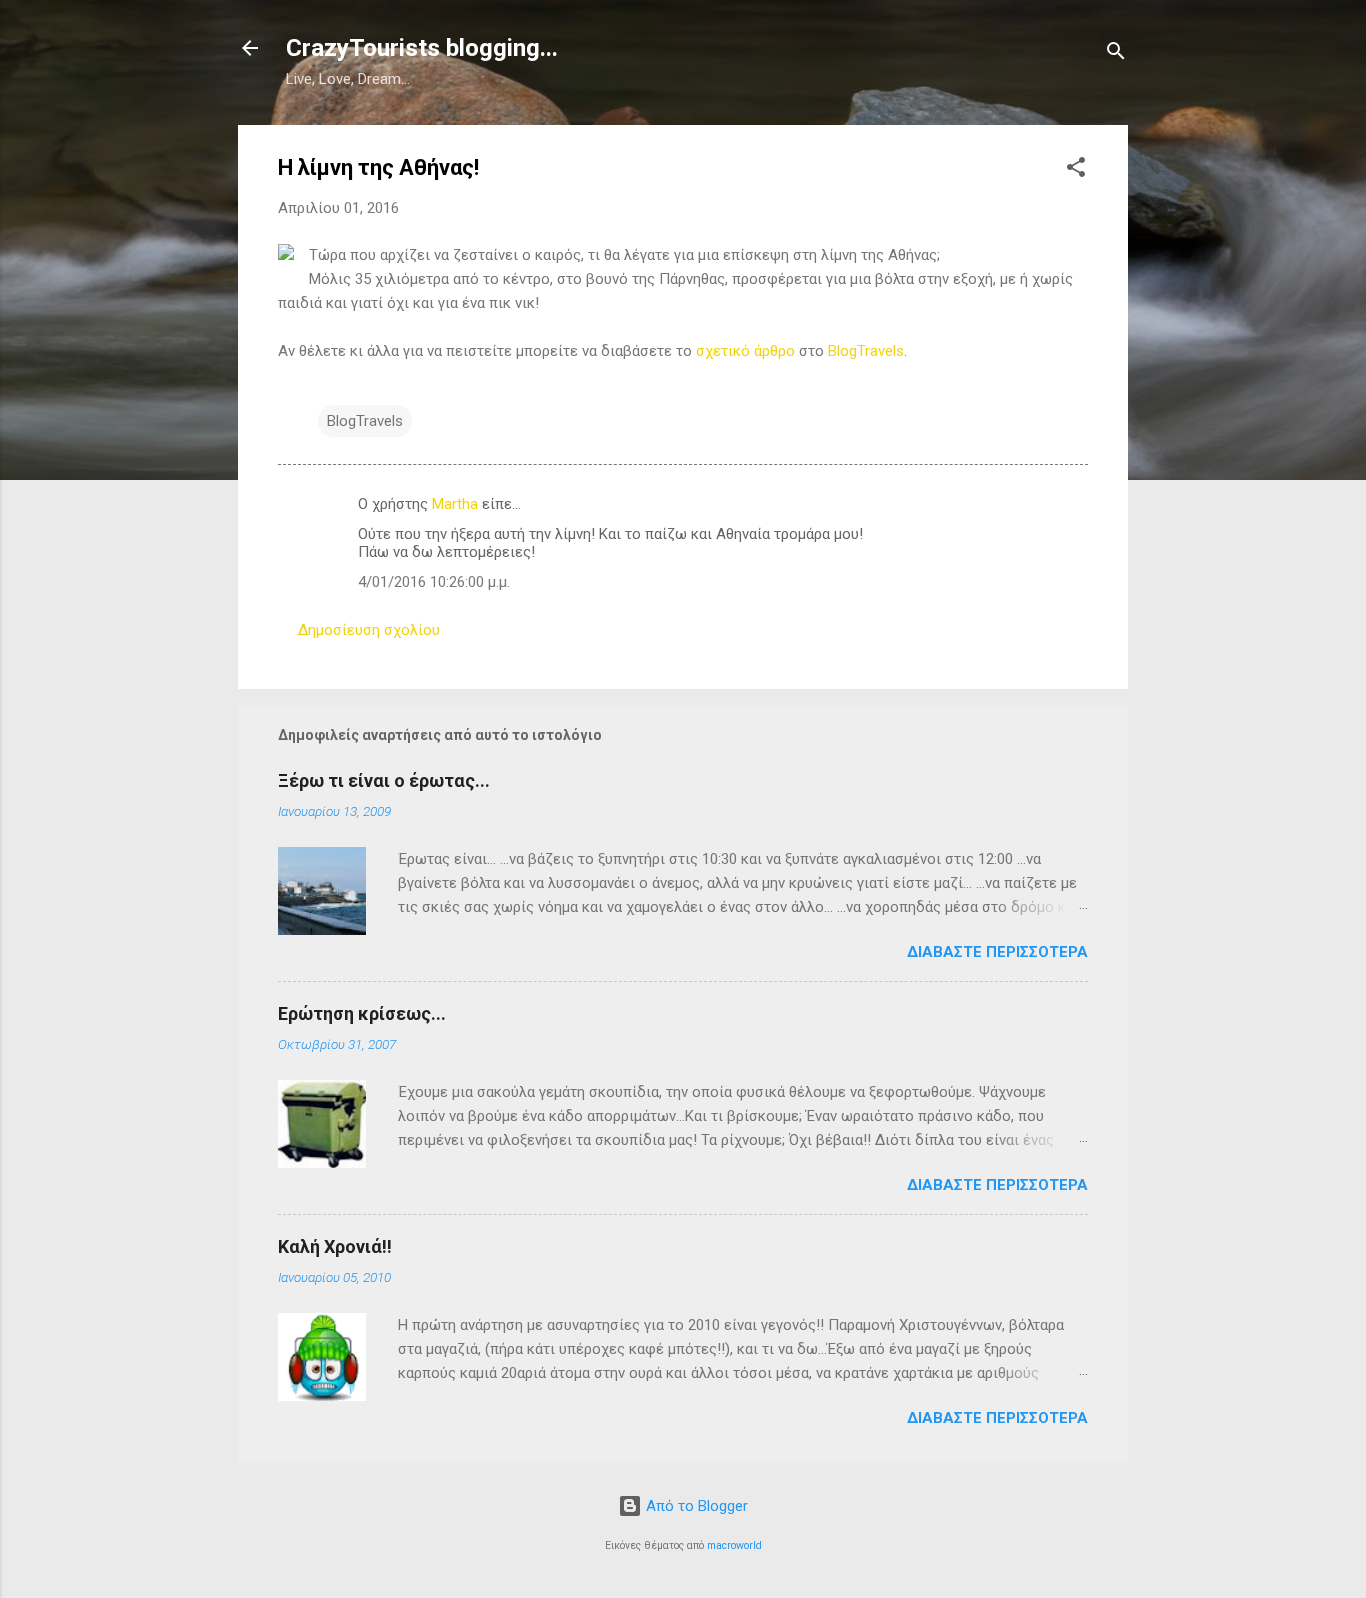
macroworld (734, 1545)
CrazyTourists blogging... (422, 48)
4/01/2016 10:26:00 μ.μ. (434, 582)
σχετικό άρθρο (745, 351)
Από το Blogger (695, 1506)
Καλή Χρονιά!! (335, 1246)
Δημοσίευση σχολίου (369, 630)
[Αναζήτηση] (1116, 54)
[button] (1076, 170)
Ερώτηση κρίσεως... (362, 1013)
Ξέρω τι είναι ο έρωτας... (384, 780)
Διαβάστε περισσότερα (997, 952)
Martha (455, 504)
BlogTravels (866, 351)
